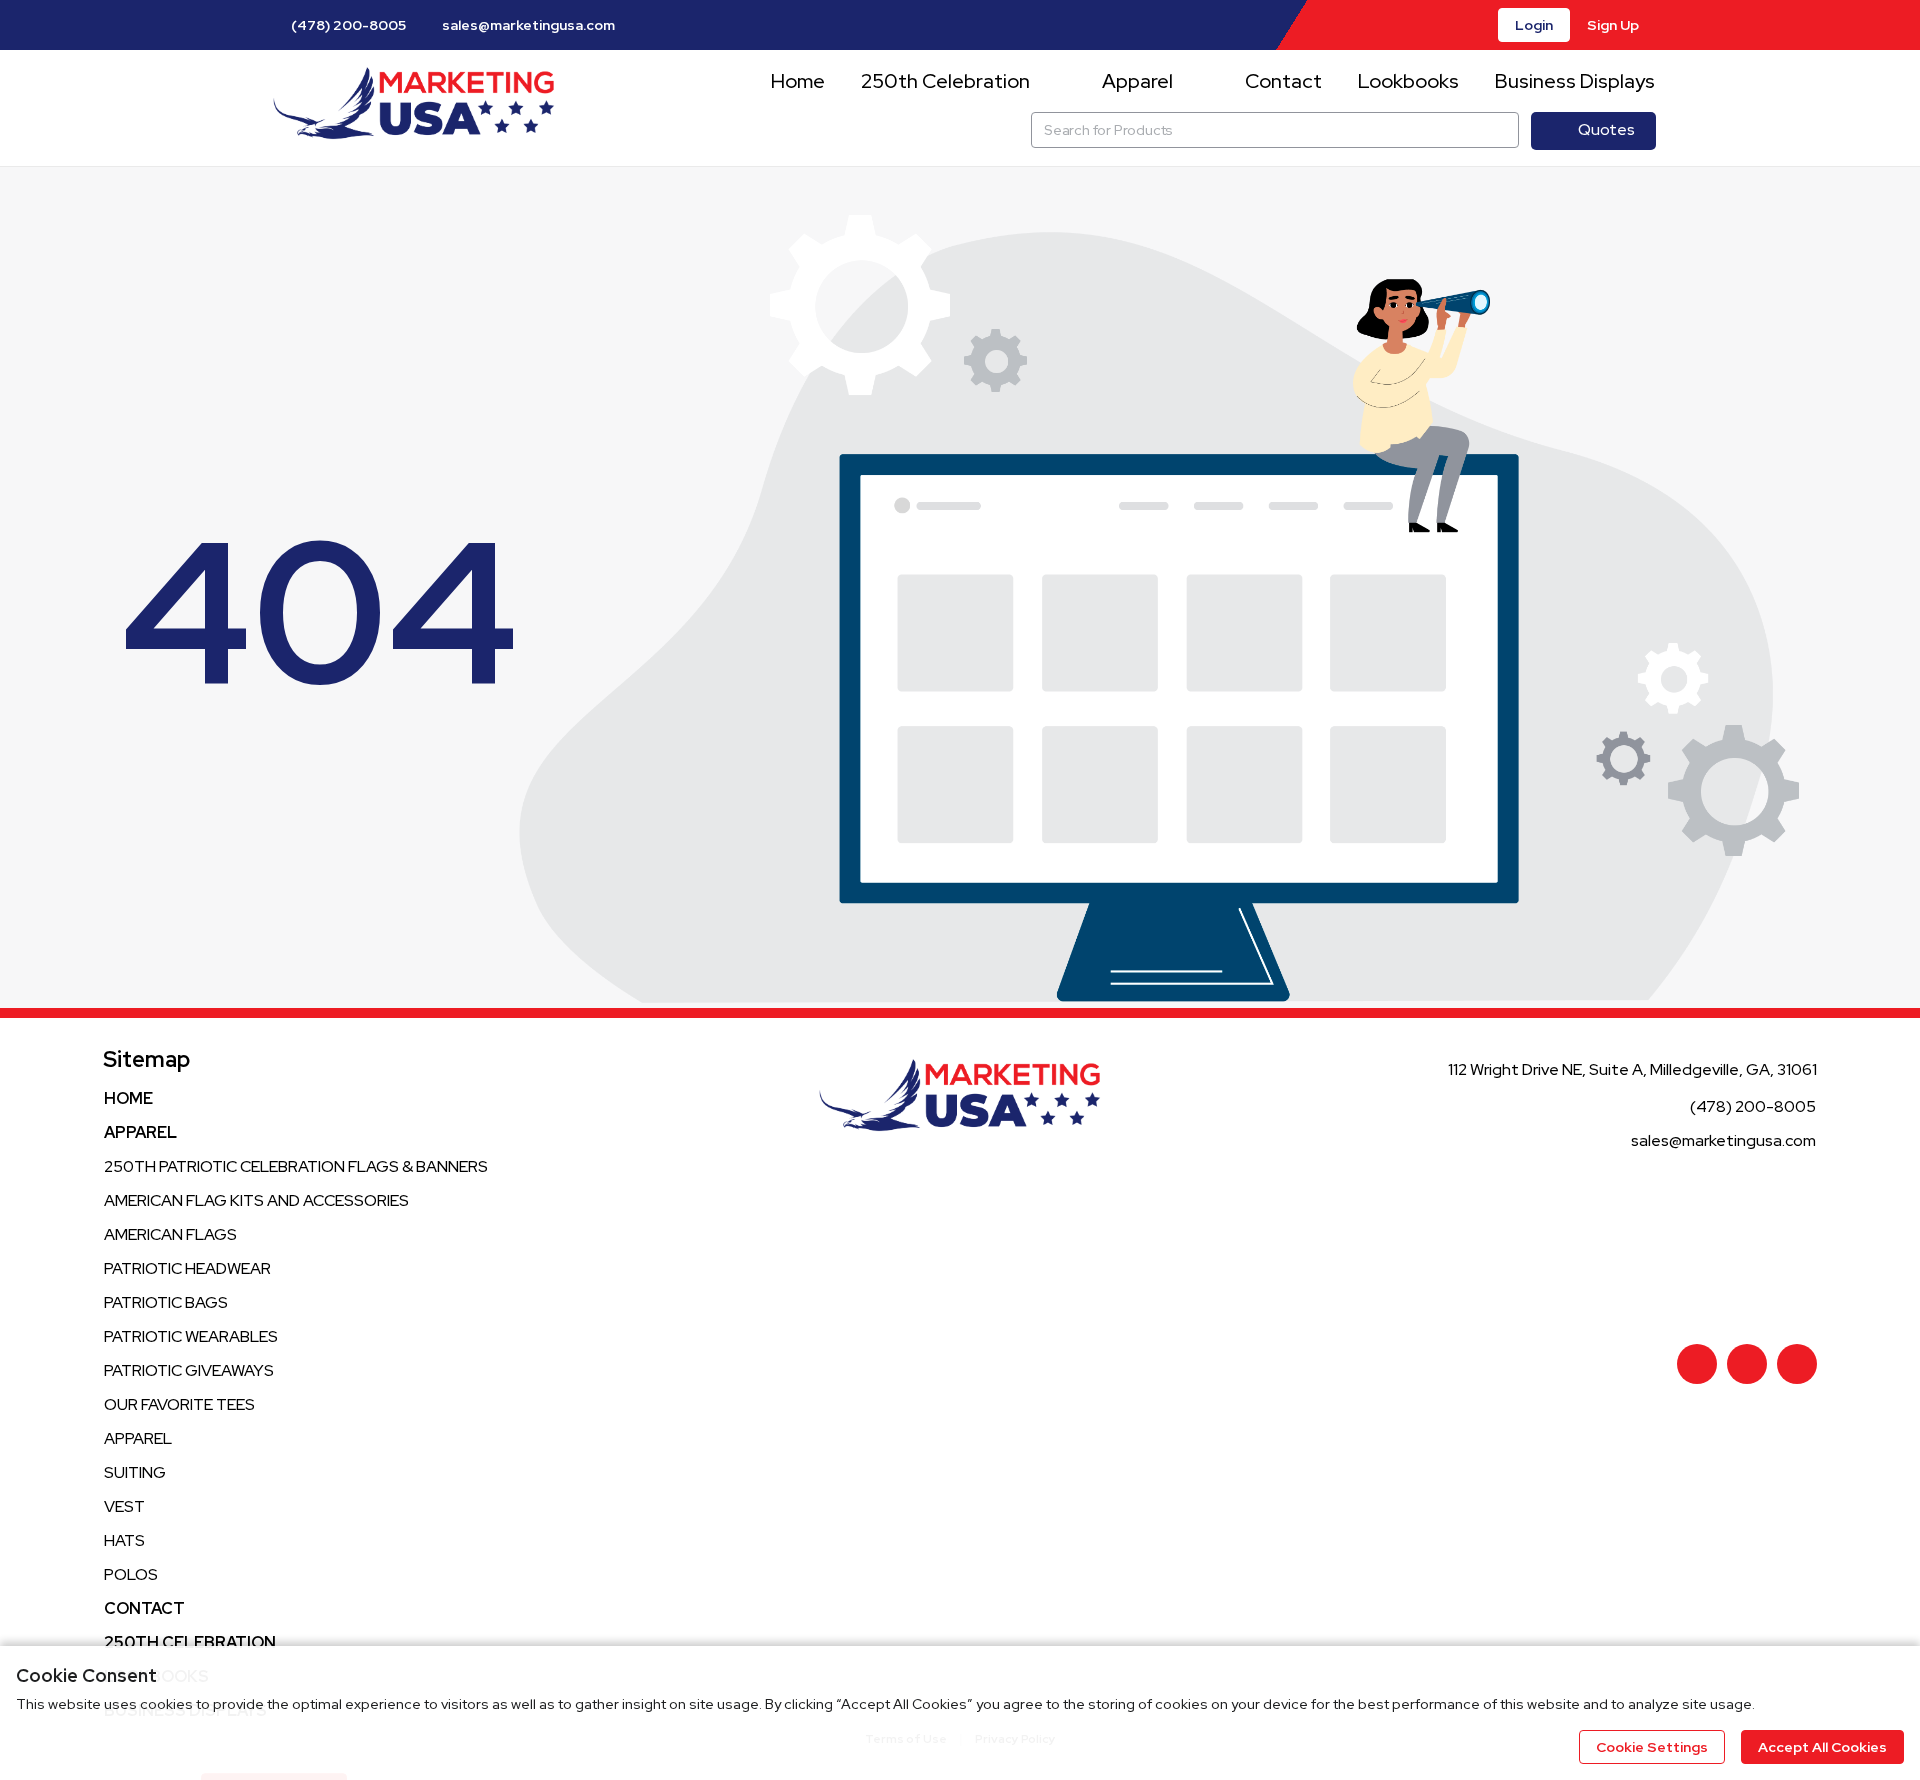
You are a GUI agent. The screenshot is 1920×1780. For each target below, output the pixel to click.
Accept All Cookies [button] (1822, 1747)
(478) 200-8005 (347, 25)
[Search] (1501, 130)
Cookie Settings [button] (1652, 1747)
